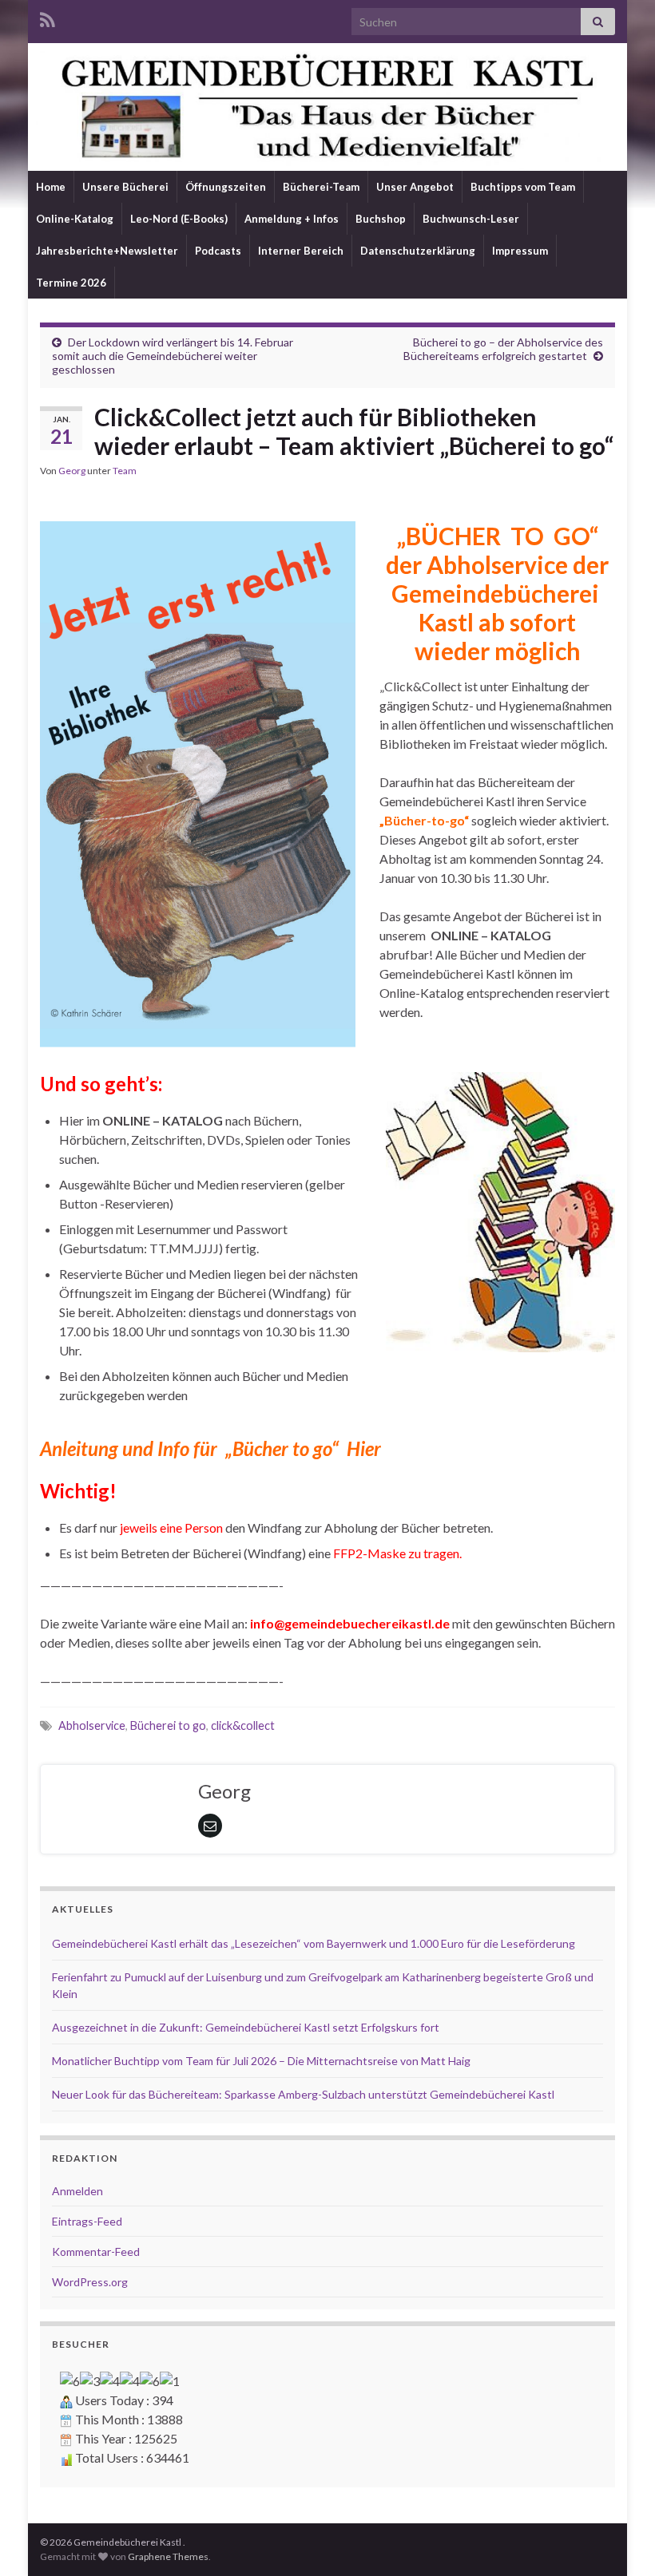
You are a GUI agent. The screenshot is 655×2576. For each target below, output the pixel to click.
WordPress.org (90, 2282)
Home (51, 187)
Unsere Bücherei (125, 187)
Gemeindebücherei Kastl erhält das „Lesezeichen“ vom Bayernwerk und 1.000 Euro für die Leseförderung (314, 1943)
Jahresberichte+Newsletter (107, 251)
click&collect (243, 1725)
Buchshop (381, 219)
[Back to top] (619, 2540)
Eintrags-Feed (87, 2221)
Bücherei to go (168, 1725)
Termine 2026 (71, 283)
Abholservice (92, 1725)
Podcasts (218, 251)
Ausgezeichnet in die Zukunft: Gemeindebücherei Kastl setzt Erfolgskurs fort (246, 2027)
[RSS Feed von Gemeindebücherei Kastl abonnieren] (48, 17)
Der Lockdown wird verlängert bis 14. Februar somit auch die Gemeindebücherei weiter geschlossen (173, 356)
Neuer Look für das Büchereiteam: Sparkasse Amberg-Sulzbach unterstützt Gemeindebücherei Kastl (303, 2094)
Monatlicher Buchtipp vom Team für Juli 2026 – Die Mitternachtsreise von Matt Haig (261, 2061)
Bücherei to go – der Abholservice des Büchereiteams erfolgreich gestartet (503, 349)
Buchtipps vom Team (523, 187)
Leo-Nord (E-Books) (179, 219)
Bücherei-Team (321, 187)
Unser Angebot (415, 187)
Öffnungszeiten (226, 187)
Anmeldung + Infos (292, 219)
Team (125, 471)
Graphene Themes (168, 2556)
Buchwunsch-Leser (471, 219)
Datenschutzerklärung (418, 251)
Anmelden (77, 2191)
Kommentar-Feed (96, 2252)
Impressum (520, 251)
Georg (72, 471)
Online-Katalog (75, 219)
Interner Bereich (301, 251)
